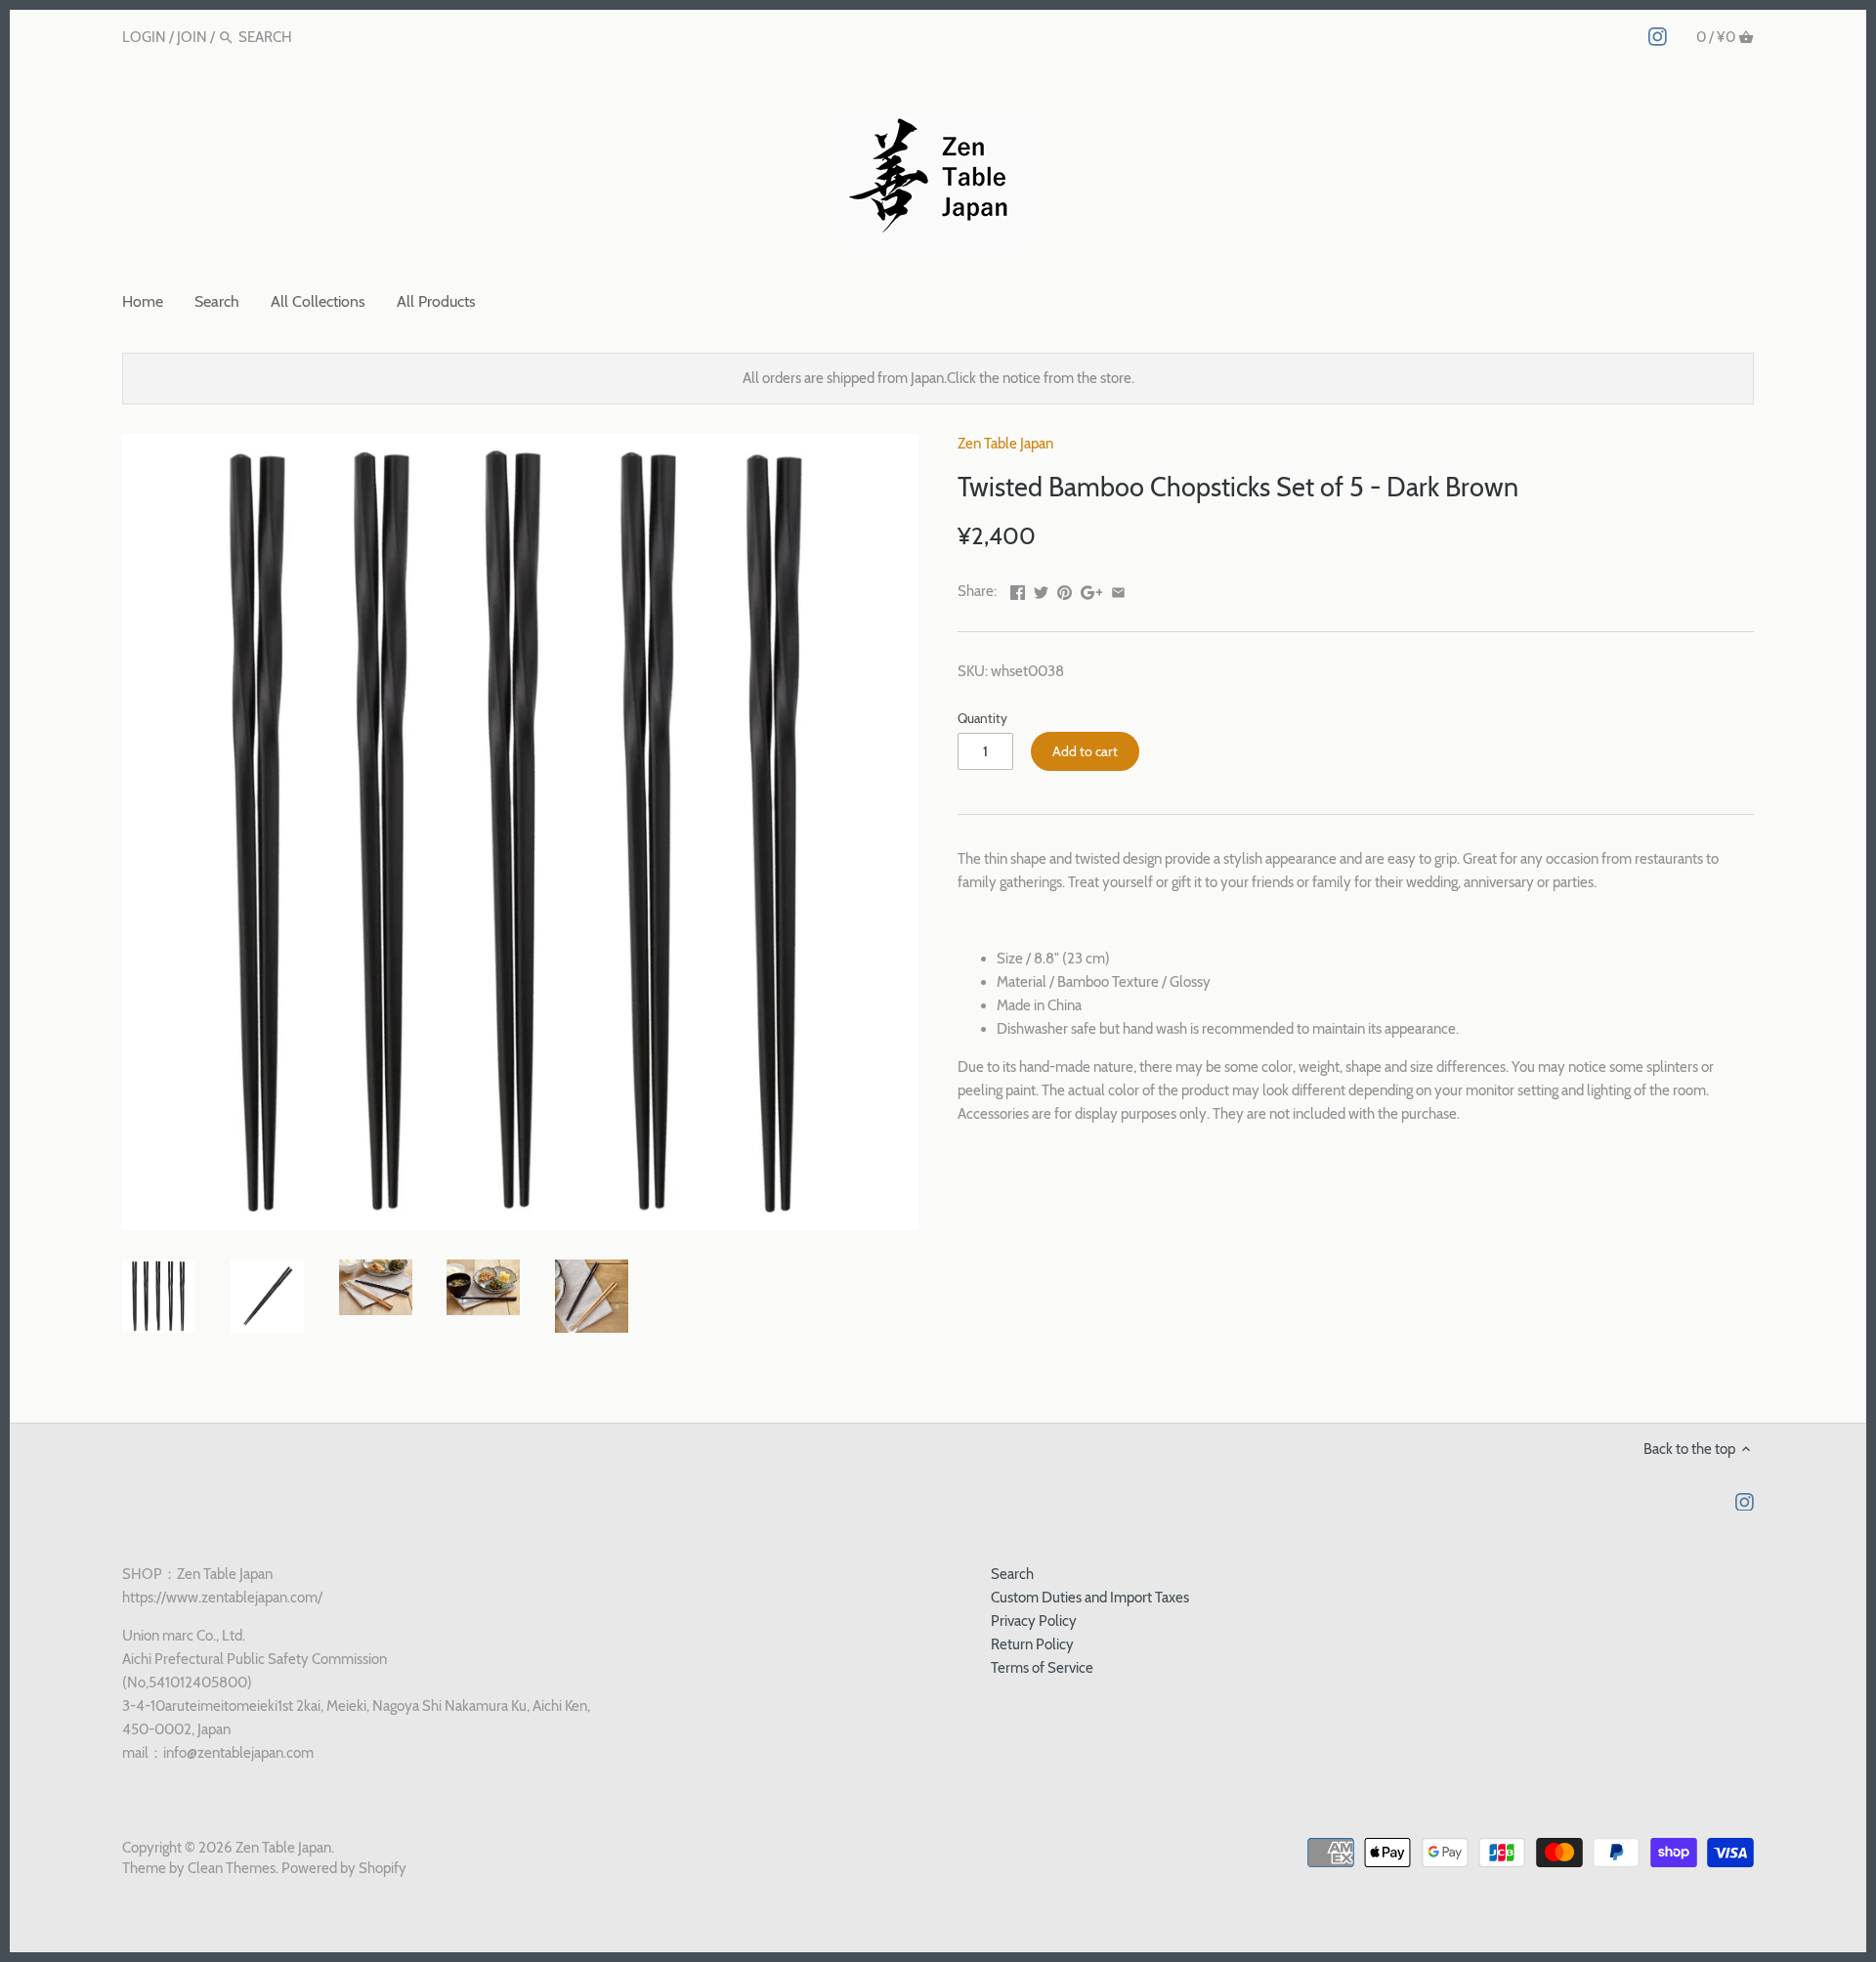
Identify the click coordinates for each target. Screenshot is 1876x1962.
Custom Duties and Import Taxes (1090, 1598)
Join (192, 37)
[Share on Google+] (1092, 589)
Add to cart (1085, 751)
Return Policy (1032, 1644)
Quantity (982, 718)
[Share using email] (1118, 589)
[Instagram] (1658, 36)
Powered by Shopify (344, 1868)
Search (1012, 1574)
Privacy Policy (1034, 1621)
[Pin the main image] (1065, 589)
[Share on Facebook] (1018, 589)
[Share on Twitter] (1041, 589)
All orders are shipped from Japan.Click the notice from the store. (938, 378)
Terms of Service (1042, 1668)
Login (144, 37)
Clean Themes (232, 1868)
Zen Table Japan (1005, 444)
